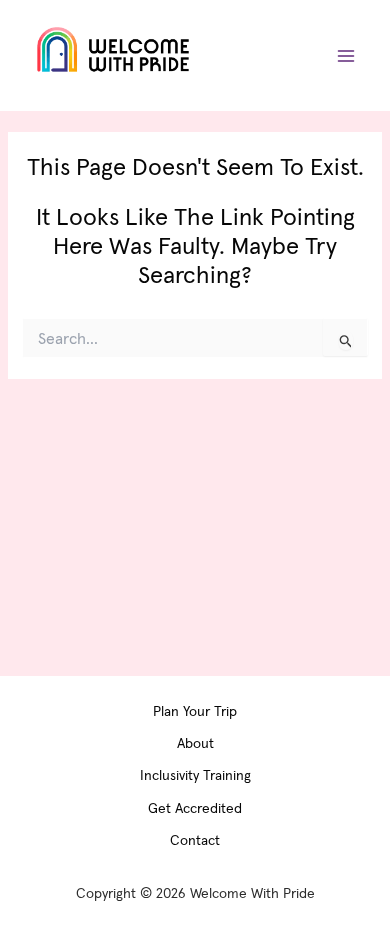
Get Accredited (195, 808)
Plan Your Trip (195, 711)
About (195, 743)
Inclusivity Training (195, 775)
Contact (195, 840)
